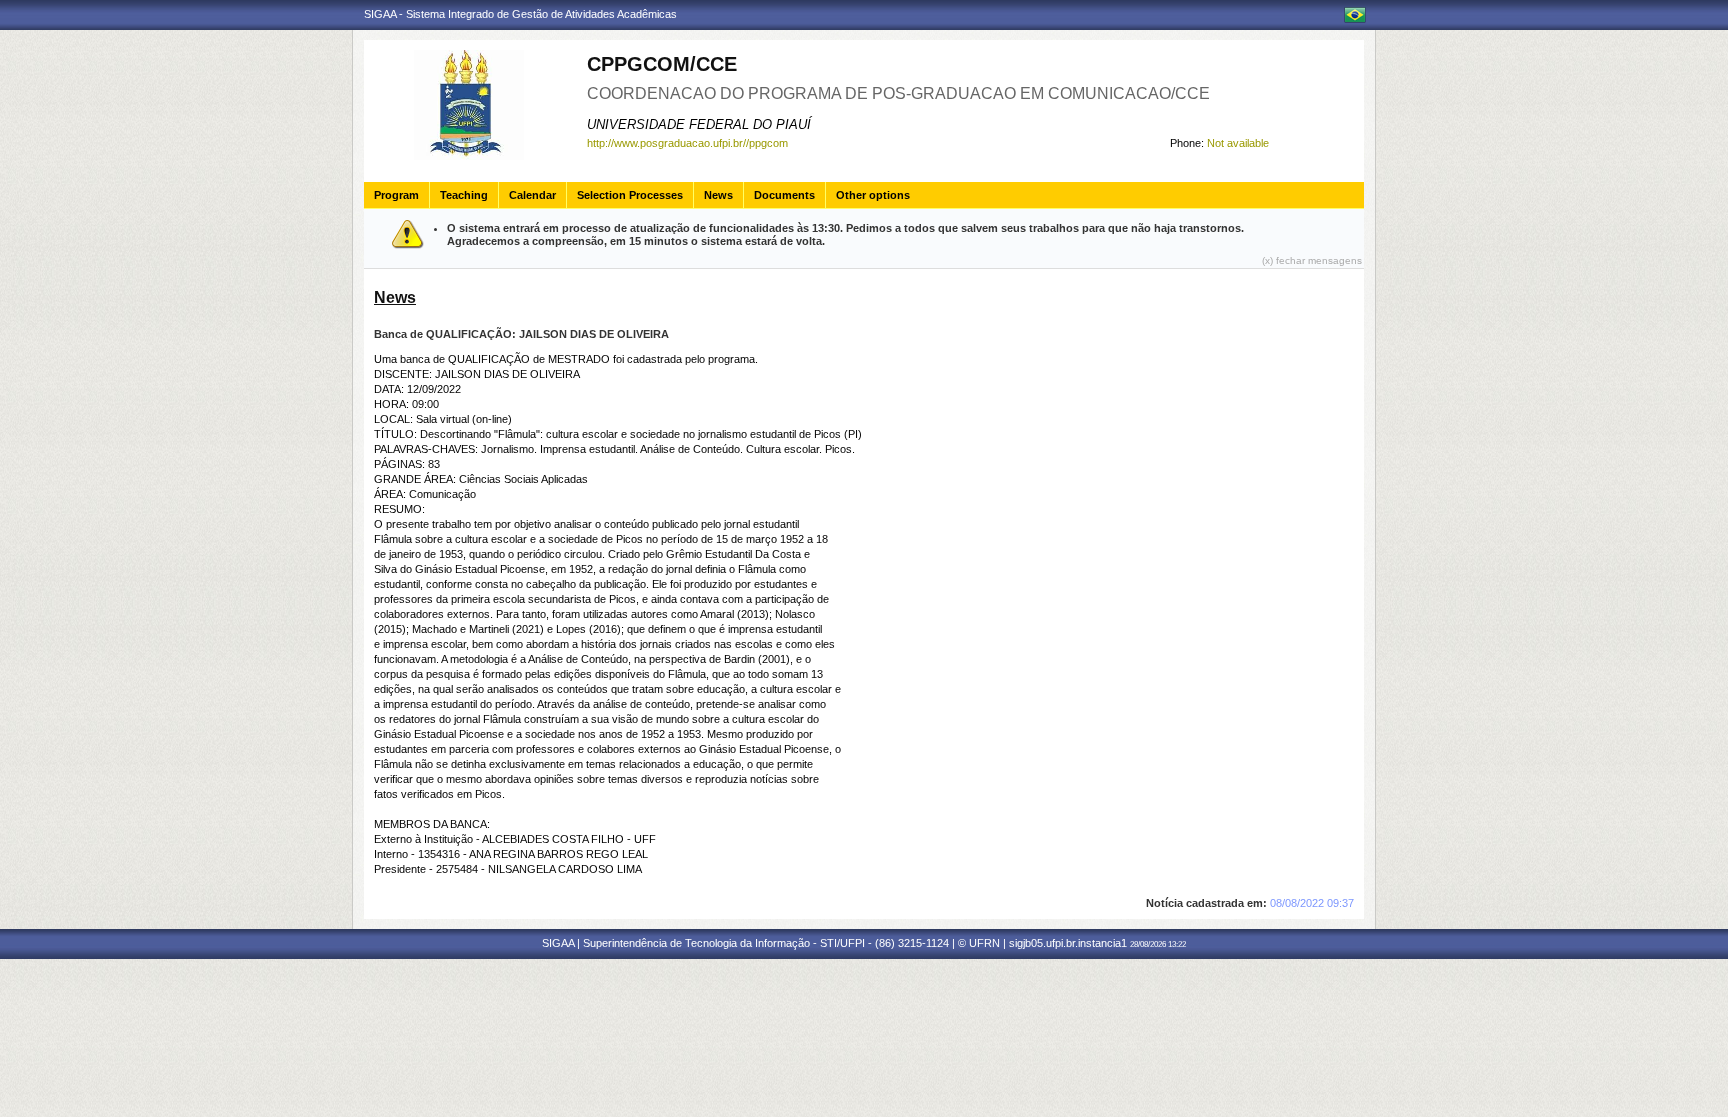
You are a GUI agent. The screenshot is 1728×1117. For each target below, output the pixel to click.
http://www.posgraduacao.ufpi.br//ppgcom (687, 143)
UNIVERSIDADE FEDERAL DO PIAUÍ (699, 124)
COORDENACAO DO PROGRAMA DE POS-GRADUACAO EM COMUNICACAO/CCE (898, 93)
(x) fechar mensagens (1312, 260)
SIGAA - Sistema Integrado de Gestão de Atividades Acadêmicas (520, 14)
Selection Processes (630, 195)
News (718, 195)
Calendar (532, 195)
